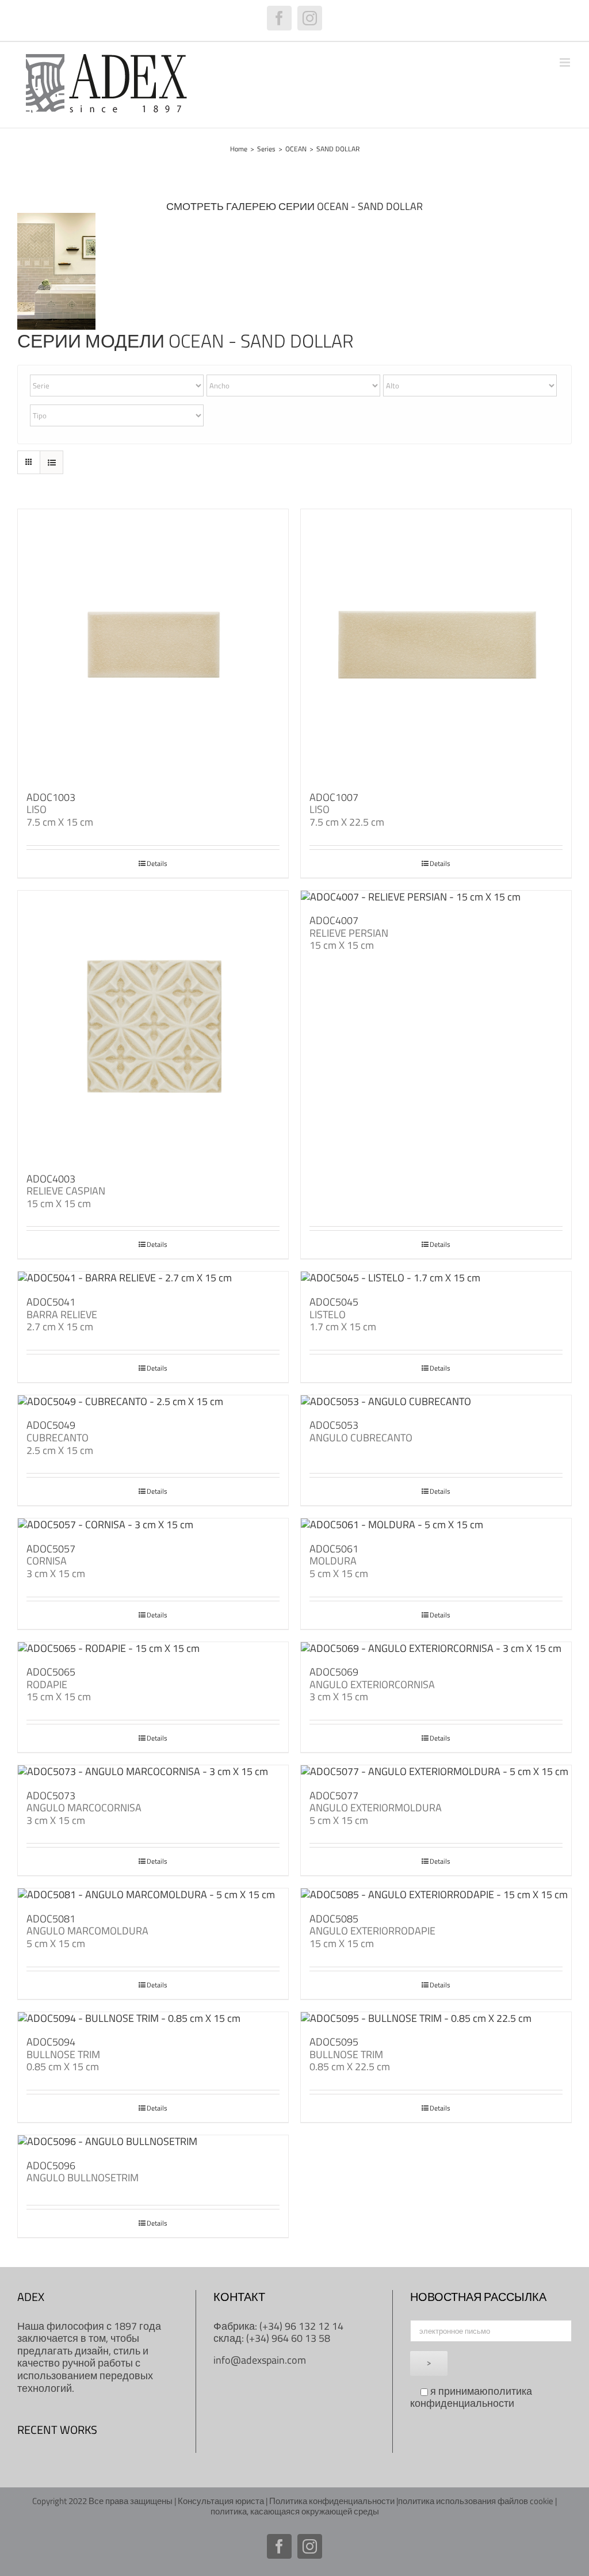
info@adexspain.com (260, 2360)
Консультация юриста (221, 2501)
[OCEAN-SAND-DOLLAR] (56, 218)
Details (157, 864)
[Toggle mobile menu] (566, 62)
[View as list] (51, 462)
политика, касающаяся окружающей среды (295, 2511)
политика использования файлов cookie (476, 2501)
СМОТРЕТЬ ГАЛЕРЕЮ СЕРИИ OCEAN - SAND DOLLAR (294, 206)
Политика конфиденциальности (332, 2501)
